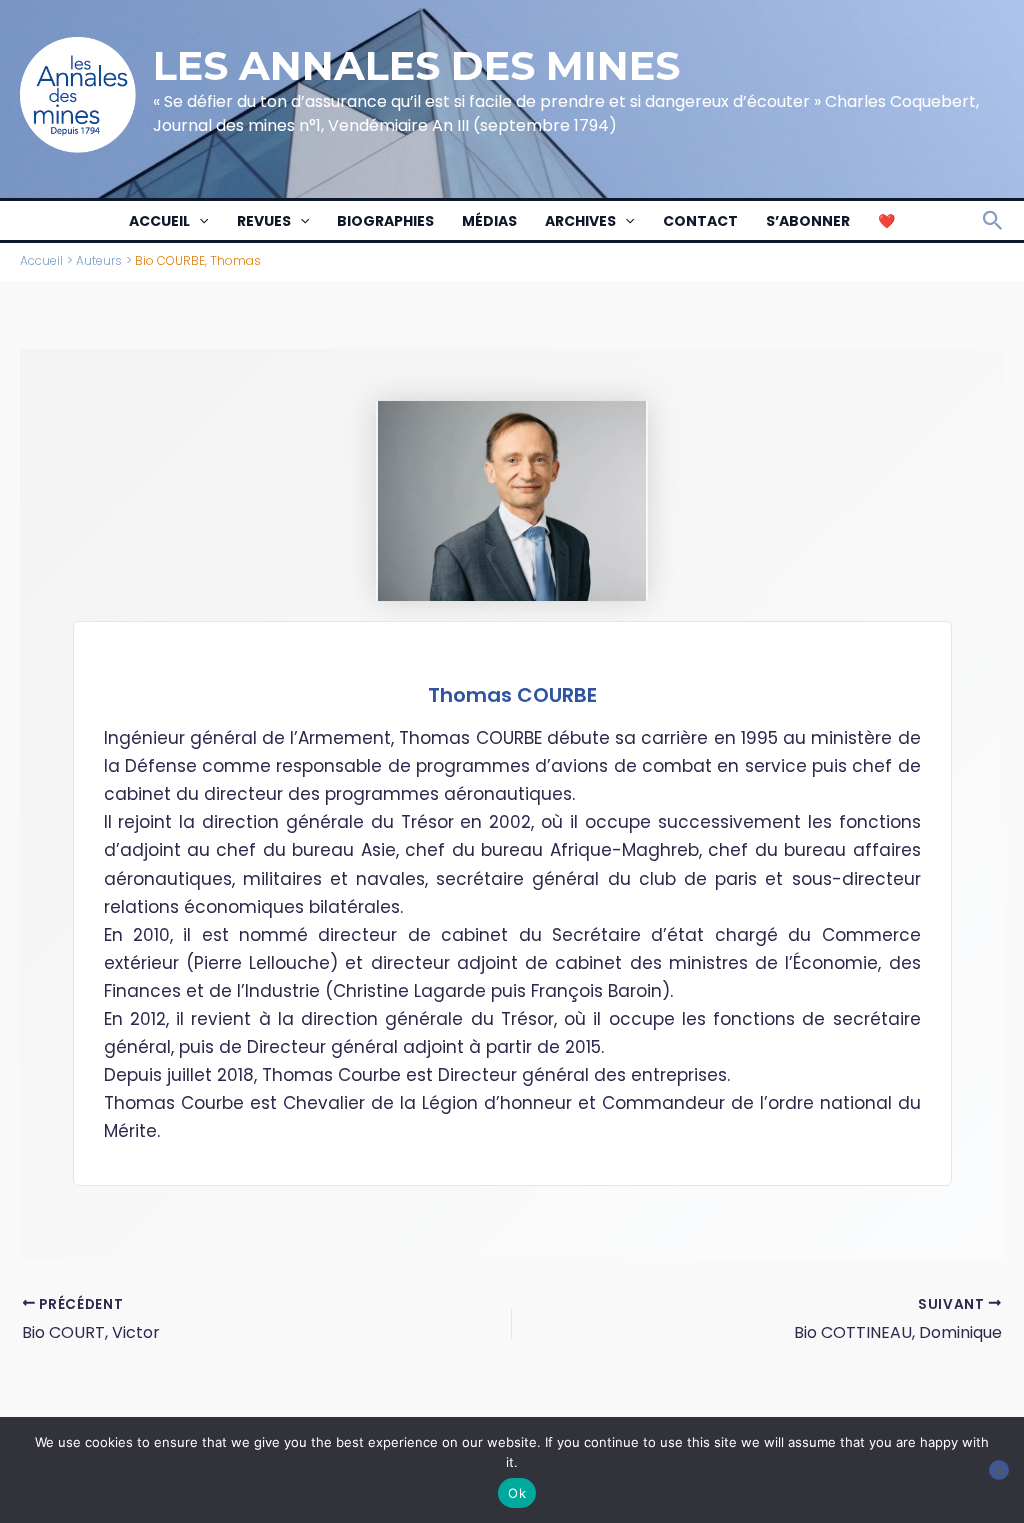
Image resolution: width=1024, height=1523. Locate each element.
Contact (700, 221)
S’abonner (808, 221)
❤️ (886, 221)
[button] (199, 221)
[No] (999, 1470)
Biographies (385, 221)
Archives (580, 221)
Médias (489, 221)
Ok (517, 1493)
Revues (264, 221)
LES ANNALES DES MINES (416, 65)
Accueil (159, 221)
